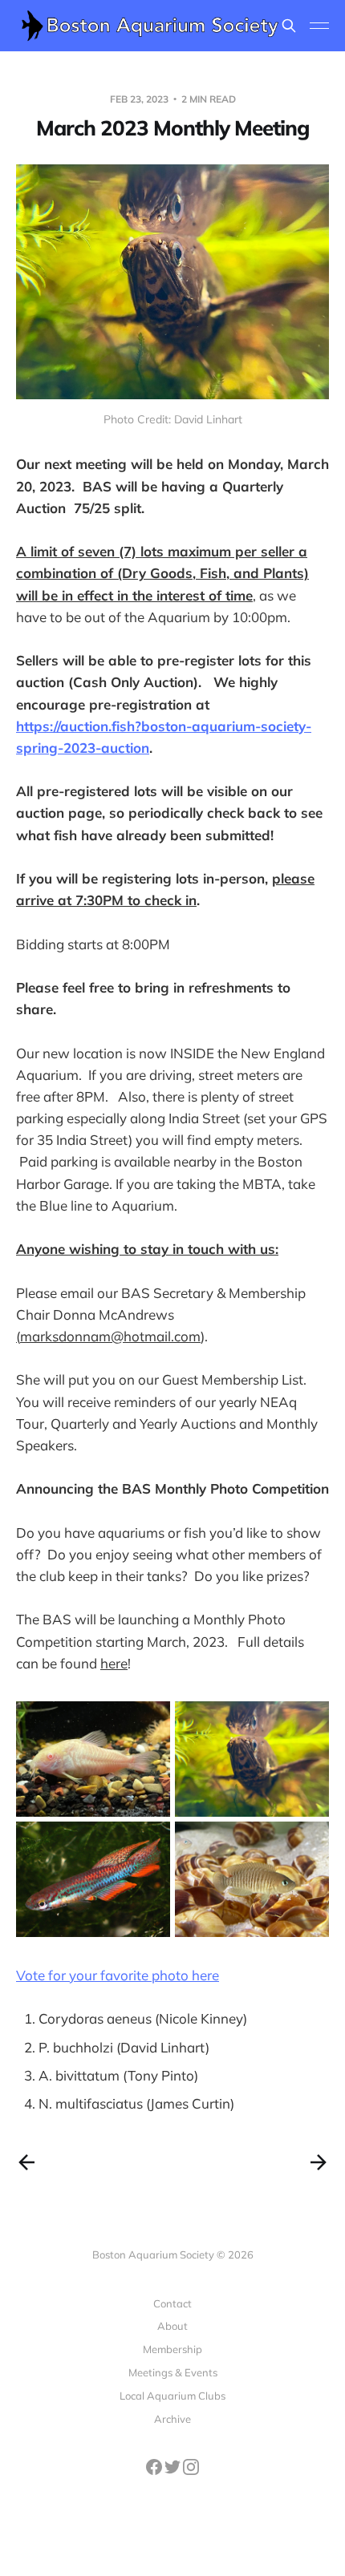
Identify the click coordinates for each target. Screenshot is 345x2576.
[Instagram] (191, 2471)
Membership (172, 2349)
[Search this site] (289, 26)
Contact (172, 2303)
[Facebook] (155, 2471)
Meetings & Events (173, 2372)
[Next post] (319, 2162)
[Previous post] (26, 2162)
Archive (172, 2419)
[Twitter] (174, 2471)
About (172, 2326)
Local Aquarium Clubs (172, 2396)
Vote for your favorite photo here (118, 1975)
